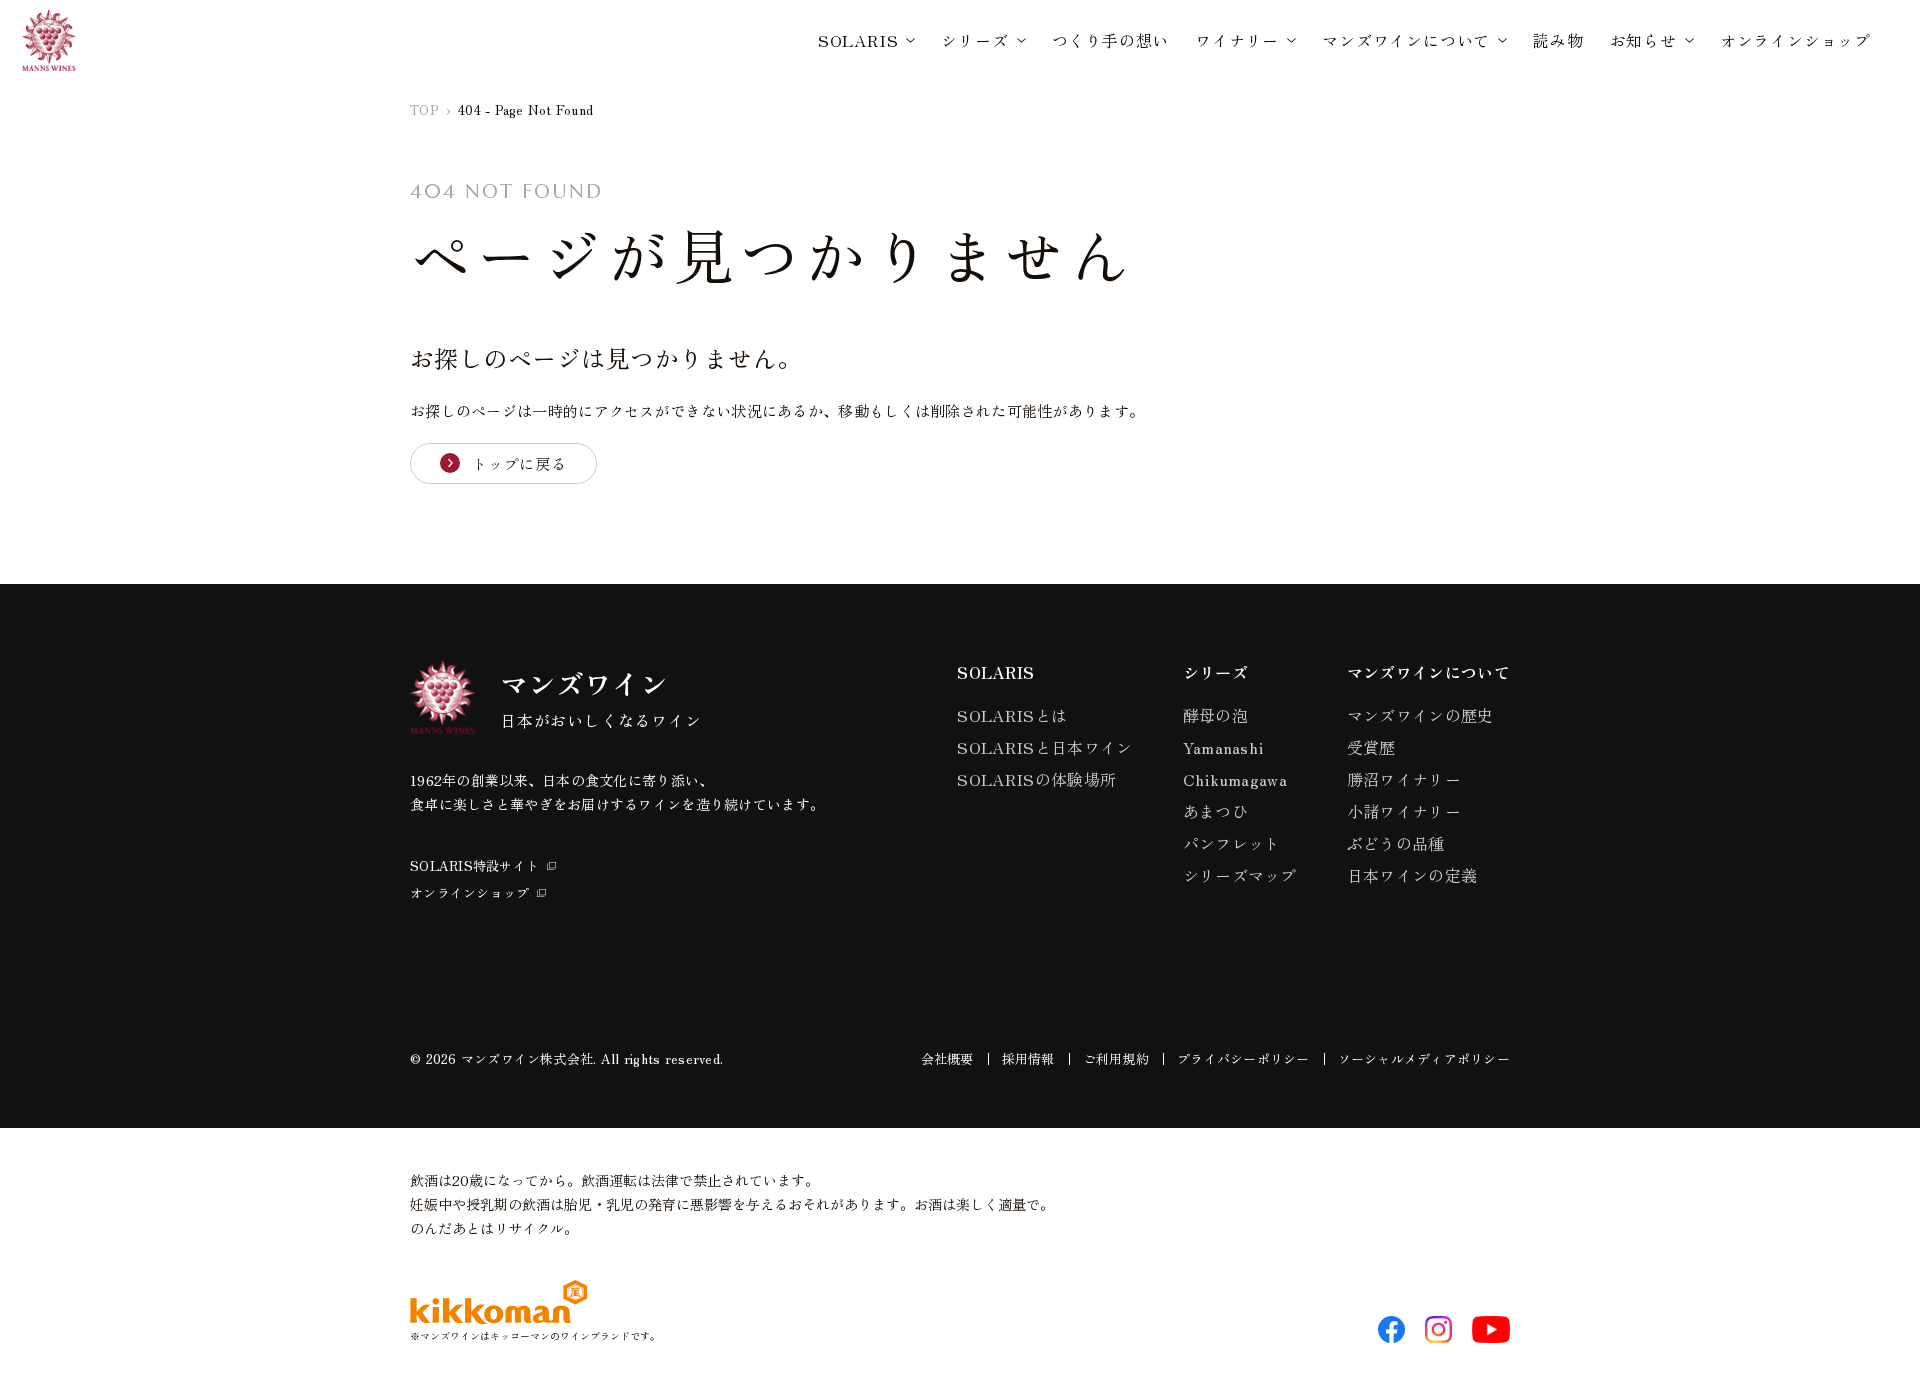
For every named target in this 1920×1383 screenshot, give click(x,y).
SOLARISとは (1012, 715)
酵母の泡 (1215, 715)
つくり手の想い (1111, 40)
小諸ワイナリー (1404, 811)
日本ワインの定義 (1412, 875)
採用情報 (1028, 1058)
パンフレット (1232, 843)
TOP (424, 109)
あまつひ (1215, 811)
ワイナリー (1237, 40)
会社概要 (947, 1058)
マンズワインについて (1406, 40)
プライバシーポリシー (1243, 1058)
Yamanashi (1223, 747)
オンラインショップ (1795, 40)
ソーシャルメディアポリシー (1424, 1058)
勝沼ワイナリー (1404, 779)
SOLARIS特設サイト (474, 865)
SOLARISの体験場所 (1036, 779)
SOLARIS (858, 40)
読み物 (1558, 40)
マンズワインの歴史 (1420, 715)
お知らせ (1643, 40)
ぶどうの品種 (1396, 843)
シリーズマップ (1240, 875)
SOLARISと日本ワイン (1044, 747)
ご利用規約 (1116, 1058)
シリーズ (974, 40)
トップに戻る (519, 463)
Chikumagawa (1235, 779)
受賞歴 (1371, 747)
